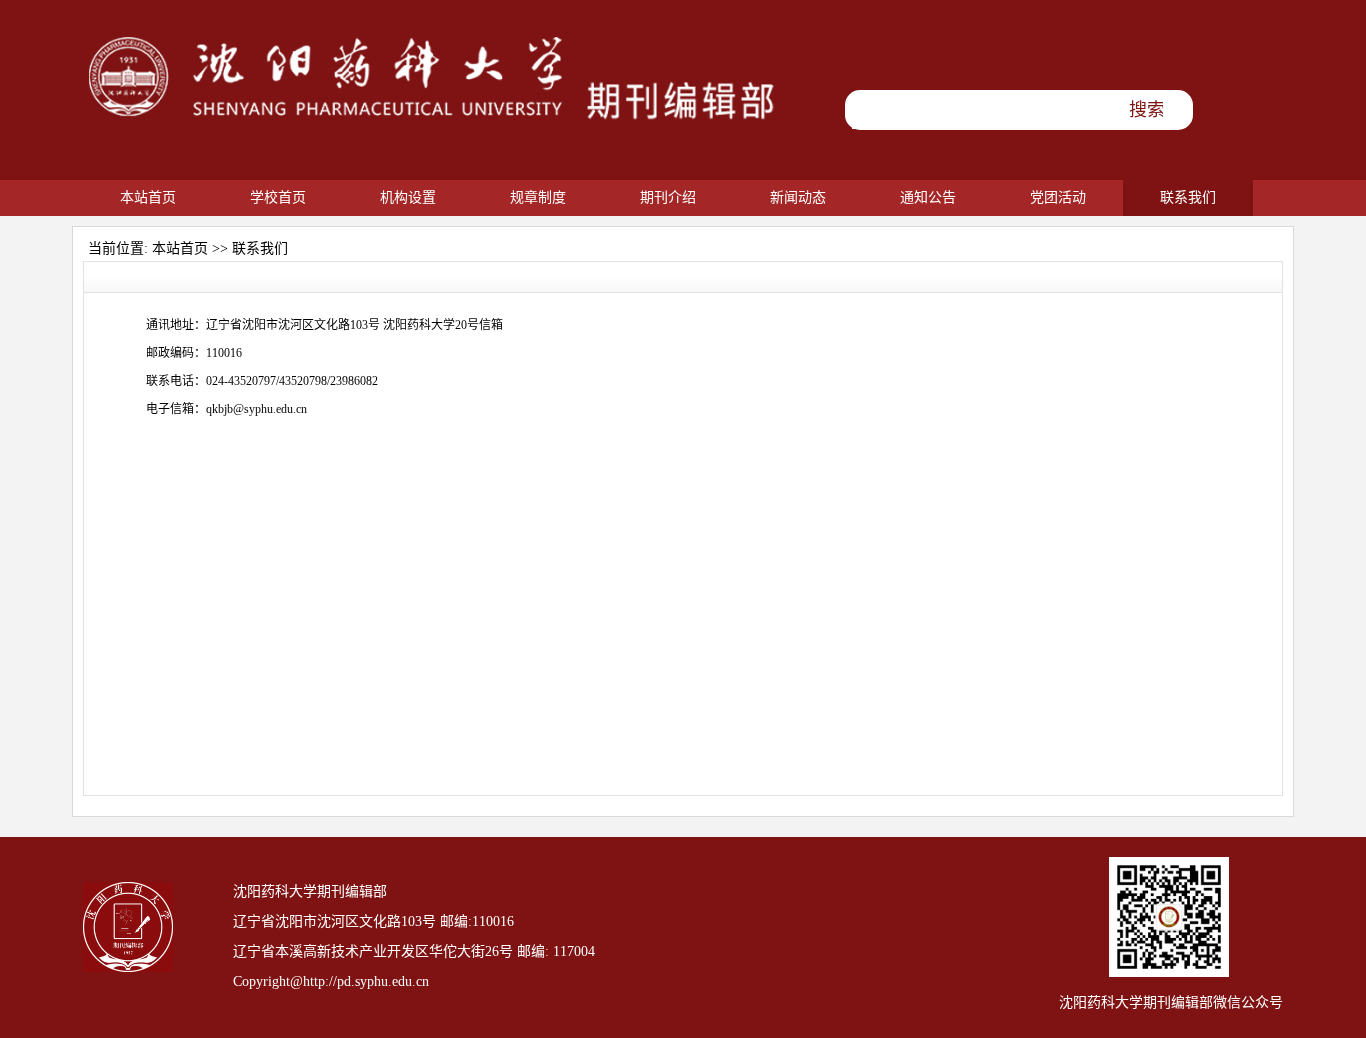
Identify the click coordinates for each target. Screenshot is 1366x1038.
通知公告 (928, 197)
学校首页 (278, 197)
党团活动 (1058, 197)
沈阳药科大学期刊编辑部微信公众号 (1171, 1002)
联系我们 (1188, 197)
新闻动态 (798, 197)
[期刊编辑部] (433, 123)
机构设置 (408, 197)
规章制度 (538, 197)
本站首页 (148, 197)
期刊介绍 (668, 197)
